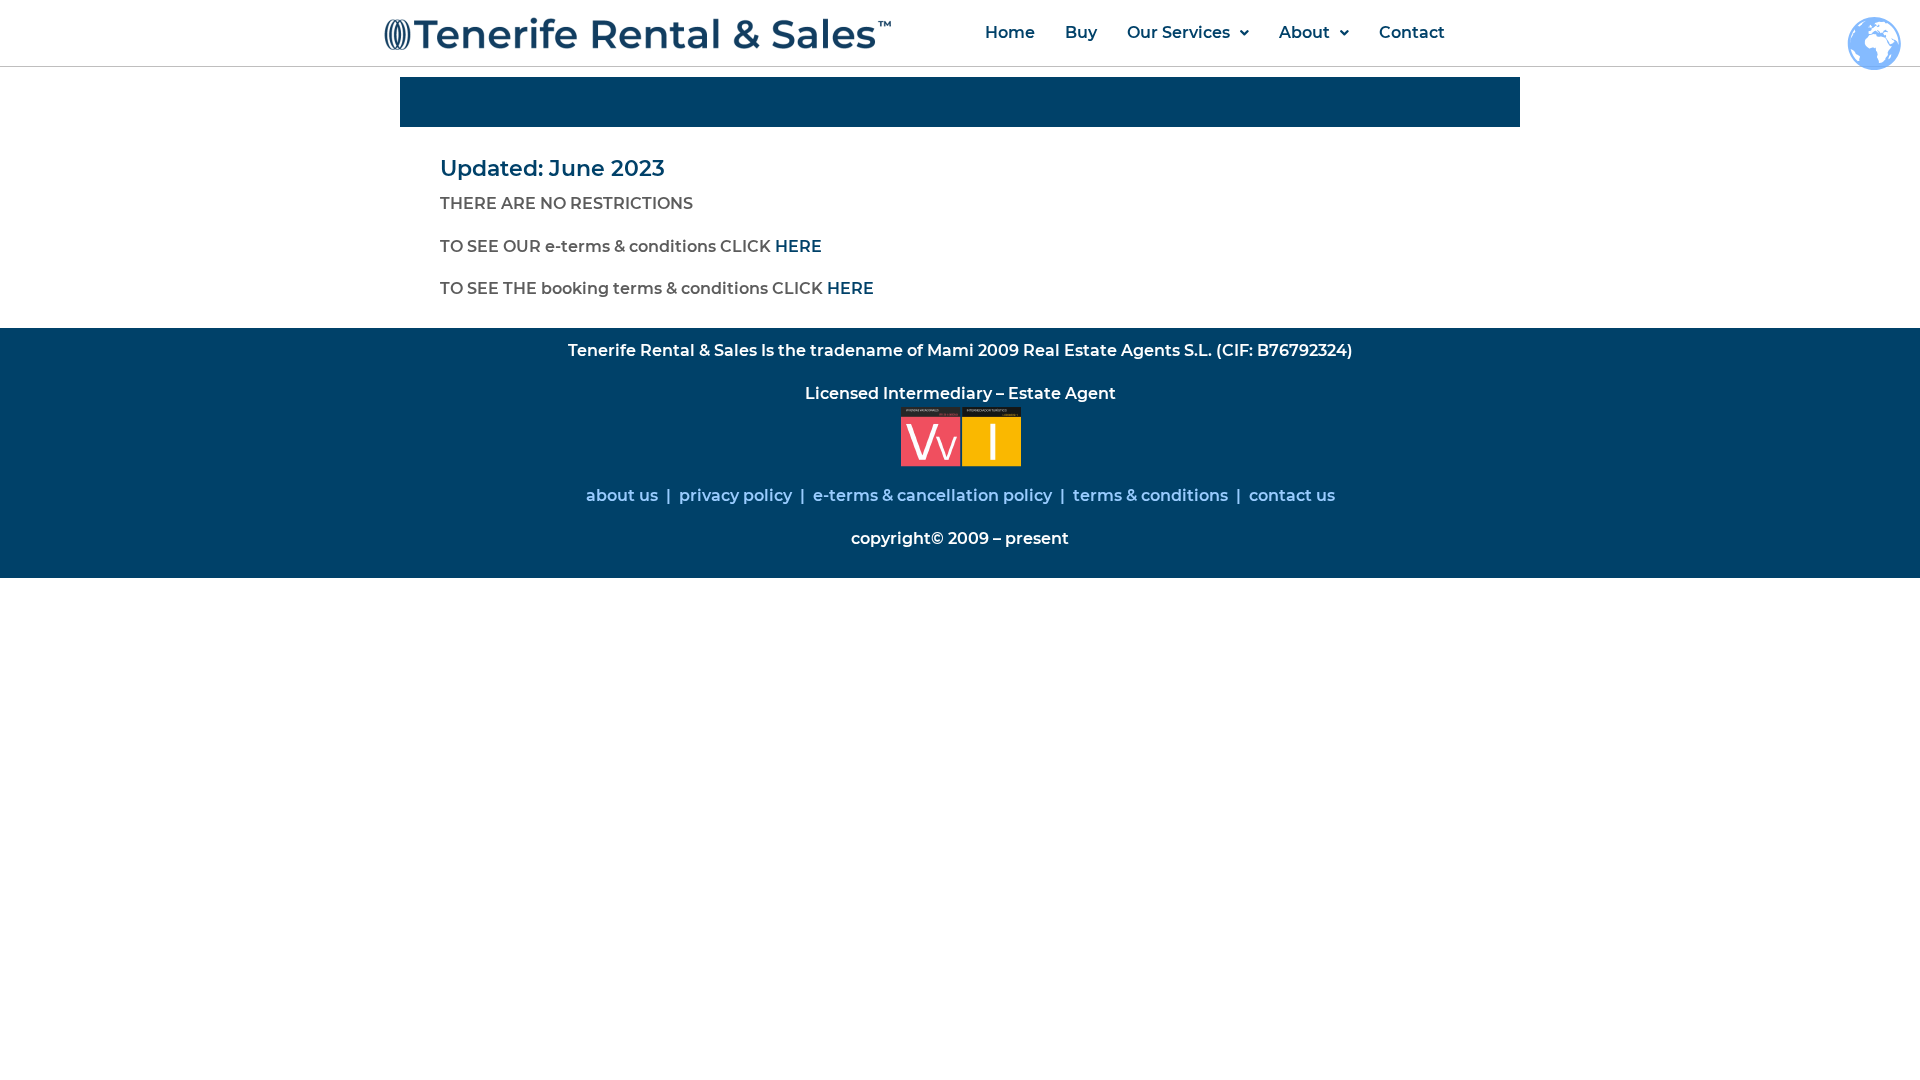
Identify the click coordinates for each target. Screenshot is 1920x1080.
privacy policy (737, 495)
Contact (1412, 32)
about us (622, 495)
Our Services (1178, 32)
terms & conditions (1150, 495)
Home (1010, 32)
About (1304, 32)
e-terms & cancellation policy (932, 495)
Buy (1081, 32)
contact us (1290, 495)
